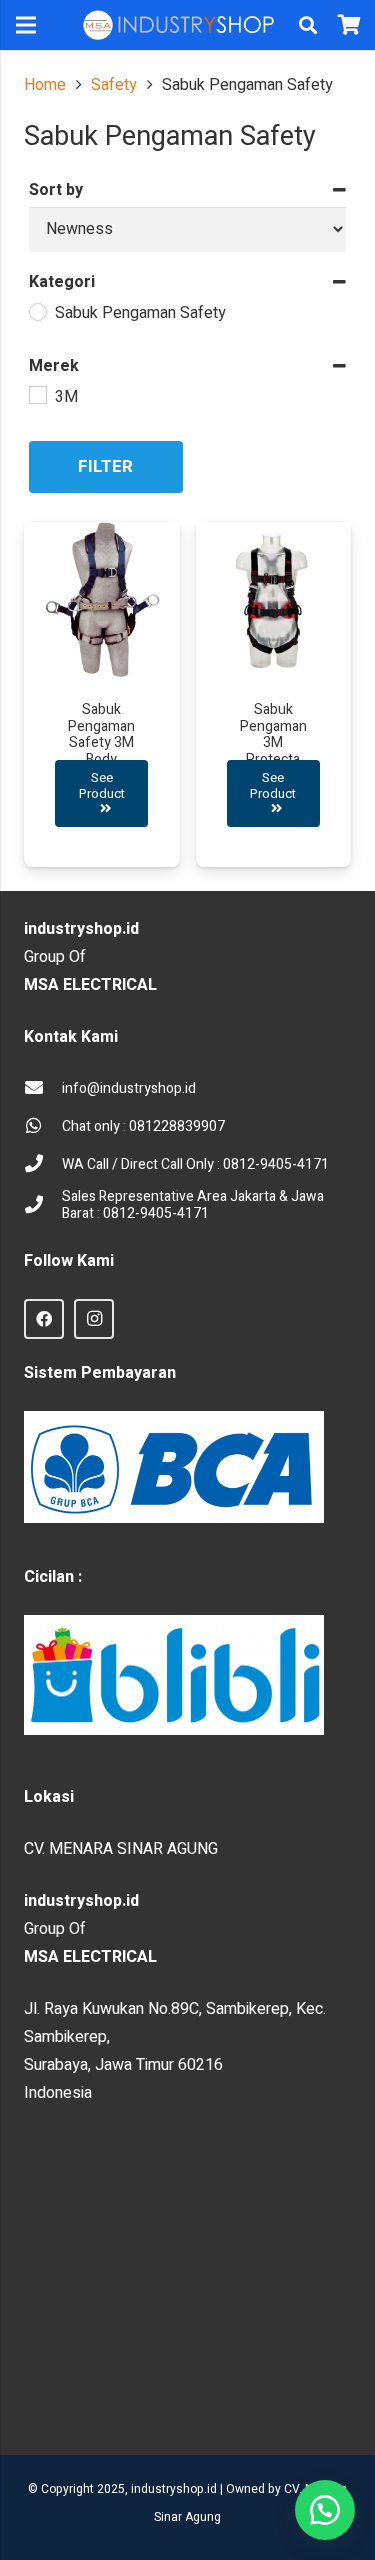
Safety (114, 85)
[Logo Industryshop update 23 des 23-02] (180, 25)
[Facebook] (44, 1319)
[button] (308, 25)
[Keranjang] (350, 25)
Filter (105, 466)
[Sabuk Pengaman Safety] (37, 311)
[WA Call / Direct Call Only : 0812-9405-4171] (43, 1165)
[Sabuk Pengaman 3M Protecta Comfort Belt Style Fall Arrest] (274, 694)
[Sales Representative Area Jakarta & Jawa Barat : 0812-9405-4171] (43, 1206)
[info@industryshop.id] (43, 1089)
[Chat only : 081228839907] (43, 1127)
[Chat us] (325, 2510)
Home (45, 85)
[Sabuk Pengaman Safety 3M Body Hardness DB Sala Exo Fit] (102, 694)
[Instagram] (94, 1319)
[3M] (37, 394)
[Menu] (26, 25)
